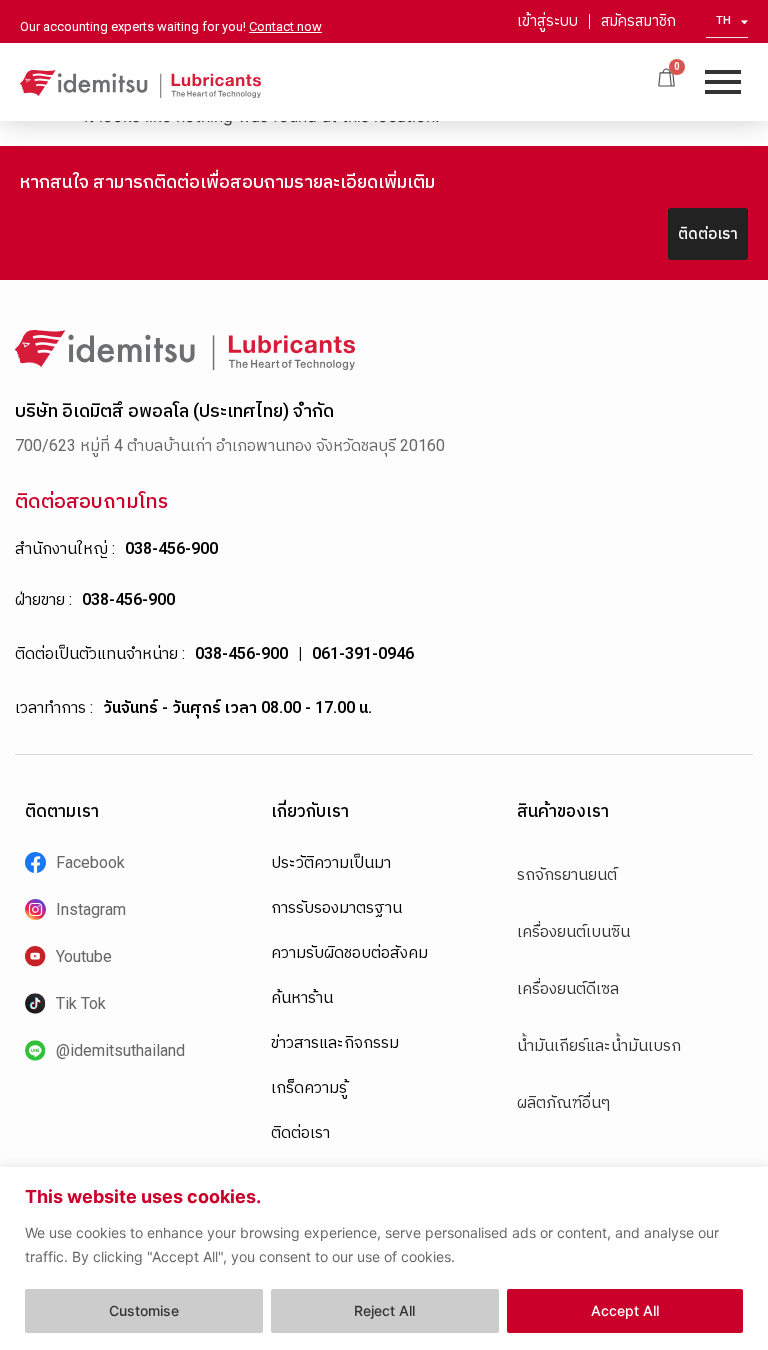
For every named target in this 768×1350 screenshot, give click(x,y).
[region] (384, 1258)
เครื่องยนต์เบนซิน (573, 931)
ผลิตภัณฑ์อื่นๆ (563, 1102)
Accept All (625, 1310)
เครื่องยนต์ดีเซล (568, 988)
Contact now (285, 26)
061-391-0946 (363, 653)
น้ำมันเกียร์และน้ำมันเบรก (599, 1045)
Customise (144, 1310)
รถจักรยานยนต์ (567, 874)
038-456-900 (171, 548)
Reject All (384, 1310)
